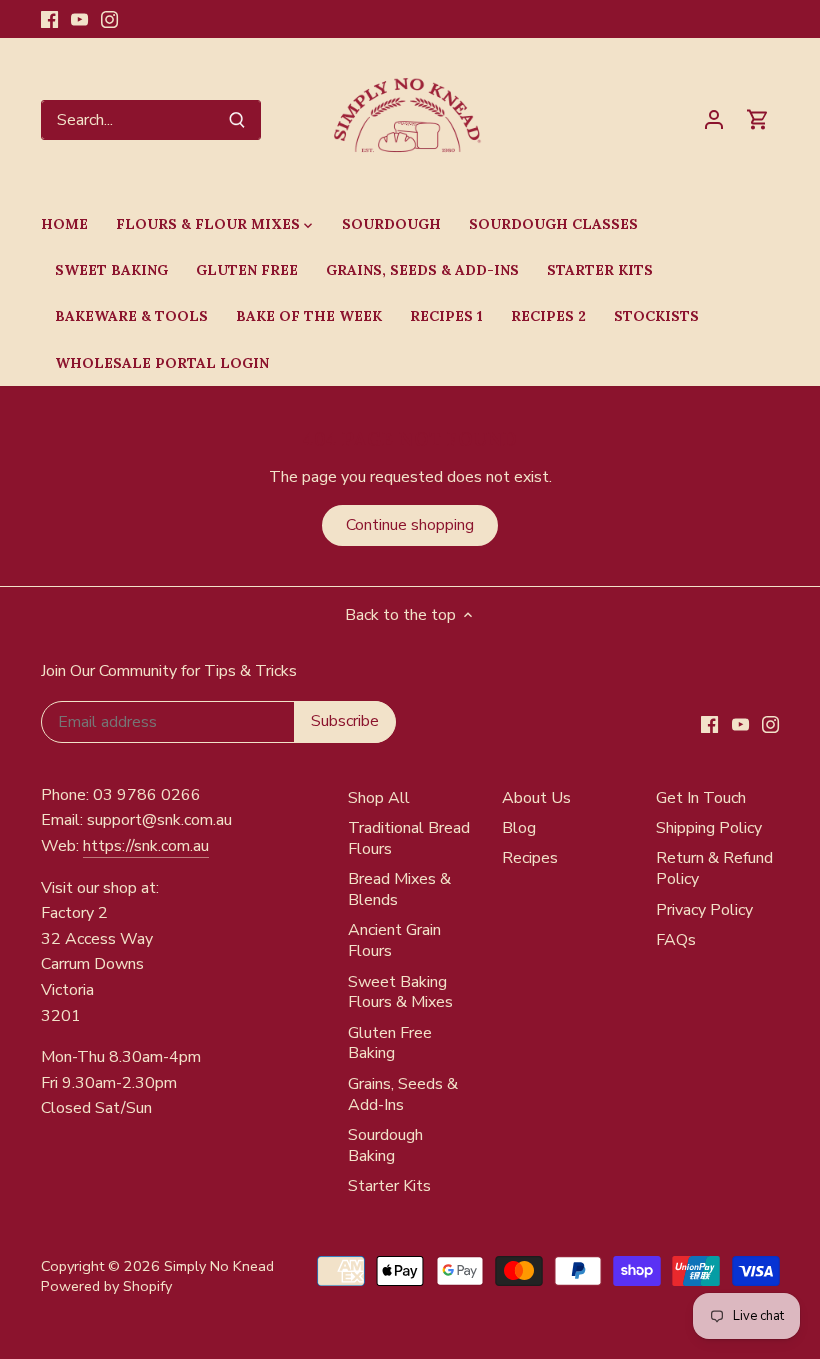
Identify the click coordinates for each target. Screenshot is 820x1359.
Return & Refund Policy (714, 868)
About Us (536, 798)
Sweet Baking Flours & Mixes (400, 992)
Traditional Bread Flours (409, 838)
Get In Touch (701, 798)
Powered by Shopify (106, 1286)
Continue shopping (410, 525)
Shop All (379, 798)
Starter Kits (389, 1186)
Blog (519, 828)
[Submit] (237, 120)
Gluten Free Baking (390, 1043)
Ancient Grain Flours (394, 940)
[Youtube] (79, 19)
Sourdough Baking (385, 1145)
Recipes (530, 858)
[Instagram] (109, 19)
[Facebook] (49, 19)
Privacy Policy (704, 910)
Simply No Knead (219, 1266)
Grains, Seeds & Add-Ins (403, 1094)
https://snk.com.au (146, 846)
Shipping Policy (709, 828)
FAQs (676, 940)
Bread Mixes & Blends (399, 889)
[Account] (714, 119)
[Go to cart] (758, 119)
